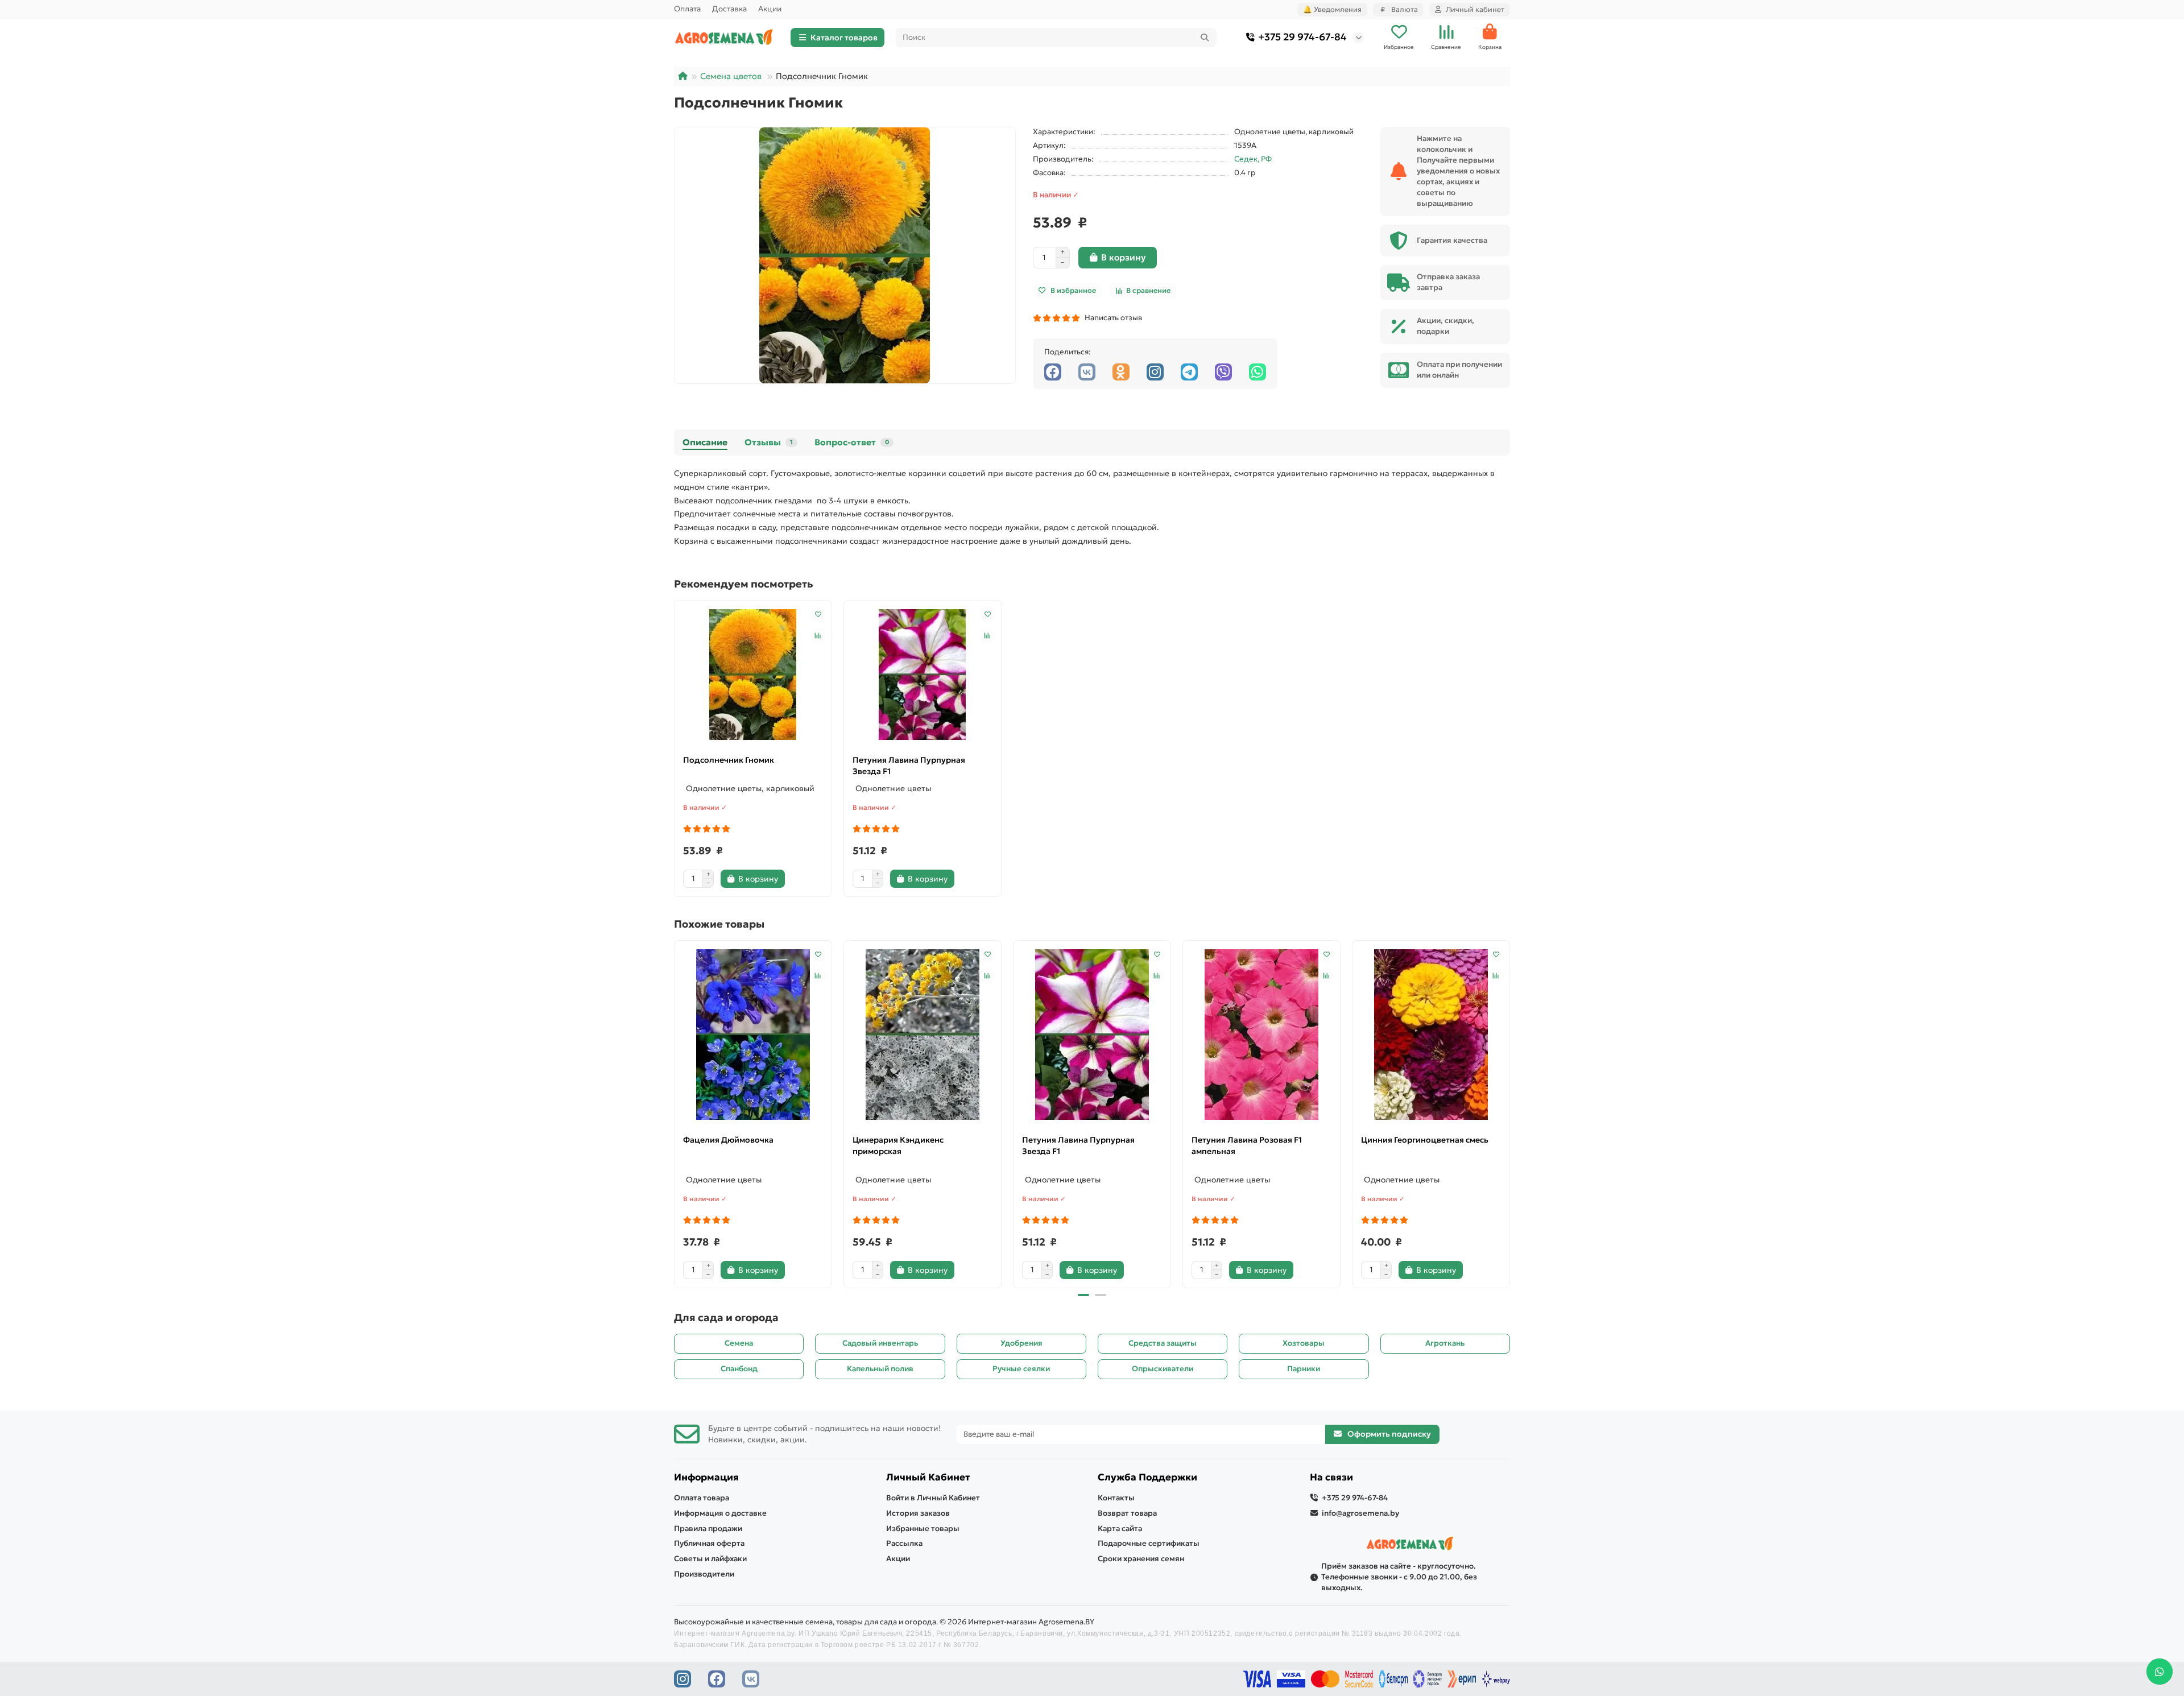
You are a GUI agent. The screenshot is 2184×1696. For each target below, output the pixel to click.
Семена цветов (731, 76)
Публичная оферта (709, 1543)
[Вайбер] (1223, 372)
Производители (704, 1574)
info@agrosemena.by (1360, 1513)
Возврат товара (1127, 1513)
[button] (675, 1112)
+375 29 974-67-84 (1302, 37)
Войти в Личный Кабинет (933, 1498)
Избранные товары (923, 1529)
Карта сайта (1120, 1529)
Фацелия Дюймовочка (728, 1140)
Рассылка (904, 1543)
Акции (770, 9)
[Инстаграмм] (1155, 372)
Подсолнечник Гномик (729, 760)
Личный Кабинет (928, 1477)
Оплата (687, 9)
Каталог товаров (844, 38)
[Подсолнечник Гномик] (753, 675)
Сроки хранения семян (1141, 1559)
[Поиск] (1205, 38)
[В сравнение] (818, 636)
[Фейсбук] (1053, 372)
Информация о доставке (720, 1513)
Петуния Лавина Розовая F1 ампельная (1247, 1145)
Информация (706, 1477)
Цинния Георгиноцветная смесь (1425, 1140)
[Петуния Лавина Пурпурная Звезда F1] (923, 675)
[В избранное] (818, 614)
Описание (705, 442)
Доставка (729, 9)
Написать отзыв (1112, 318)
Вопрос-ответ (852, 442)
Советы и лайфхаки (710, 1559)
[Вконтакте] (1087, 372)
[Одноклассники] (1121, 372)
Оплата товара (702, 1498)
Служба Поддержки (1147, 1477)
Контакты (1116, 1498)
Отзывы (769, 442)
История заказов (918, 1513)
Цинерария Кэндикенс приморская (898, 1145)
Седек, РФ (1253, 159)
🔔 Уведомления (1332, 9)
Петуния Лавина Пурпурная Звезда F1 (909, 766)
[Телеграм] (1189, 372)
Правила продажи (708, 1529)
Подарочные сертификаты (1149, 1543)
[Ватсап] (1258, 372)
